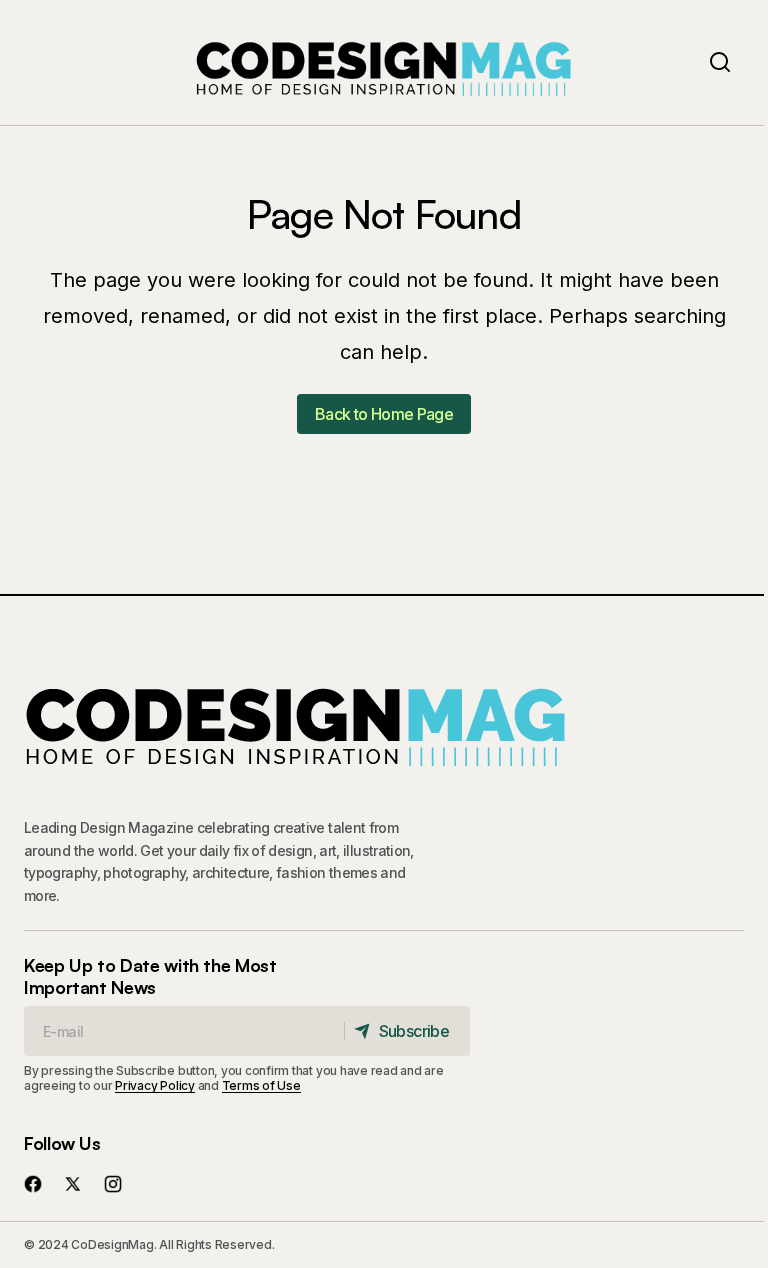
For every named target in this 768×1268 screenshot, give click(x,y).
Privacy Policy (155, 1085)
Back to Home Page (384, 414)
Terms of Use (261, 1085)
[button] (720, 62)
